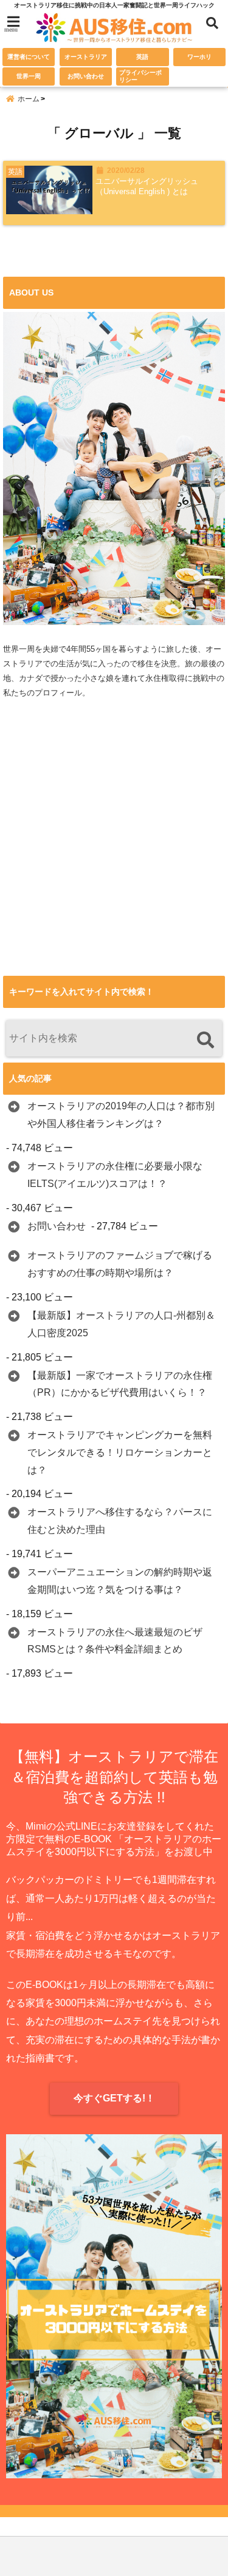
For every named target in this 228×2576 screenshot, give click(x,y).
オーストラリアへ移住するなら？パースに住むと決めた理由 (120, 1521)
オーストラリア (86, 57)
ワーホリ (199, 57)
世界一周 (29, 76)
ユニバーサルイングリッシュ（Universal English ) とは (147, 186)
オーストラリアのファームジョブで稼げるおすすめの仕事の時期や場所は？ (120, 1264)
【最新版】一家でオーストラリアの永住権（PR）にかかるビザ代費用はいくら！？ (120, 1384)
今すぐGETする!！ (114, 2098)
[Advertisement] (114, 859)
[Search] (205, 1040)
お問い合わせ (86, 76)
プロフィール (58, 693)
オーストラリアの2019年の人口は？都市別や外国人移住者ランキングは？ (121, 1115)
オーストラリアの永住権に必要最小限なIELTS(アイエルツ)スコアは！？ (115, 1175)
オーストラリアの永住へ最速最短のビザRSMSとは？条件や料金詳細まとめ (115, 1641)
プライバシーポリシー (140, 76)
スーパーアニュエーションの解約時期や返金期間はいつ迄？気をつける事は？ (120, 1581)
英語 (142, 57)
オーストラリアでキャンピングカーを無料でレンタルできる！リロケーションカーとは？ (120, 1452)
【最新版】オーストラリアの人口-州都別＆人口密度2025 (121, 1324)
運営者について (29, 57)
